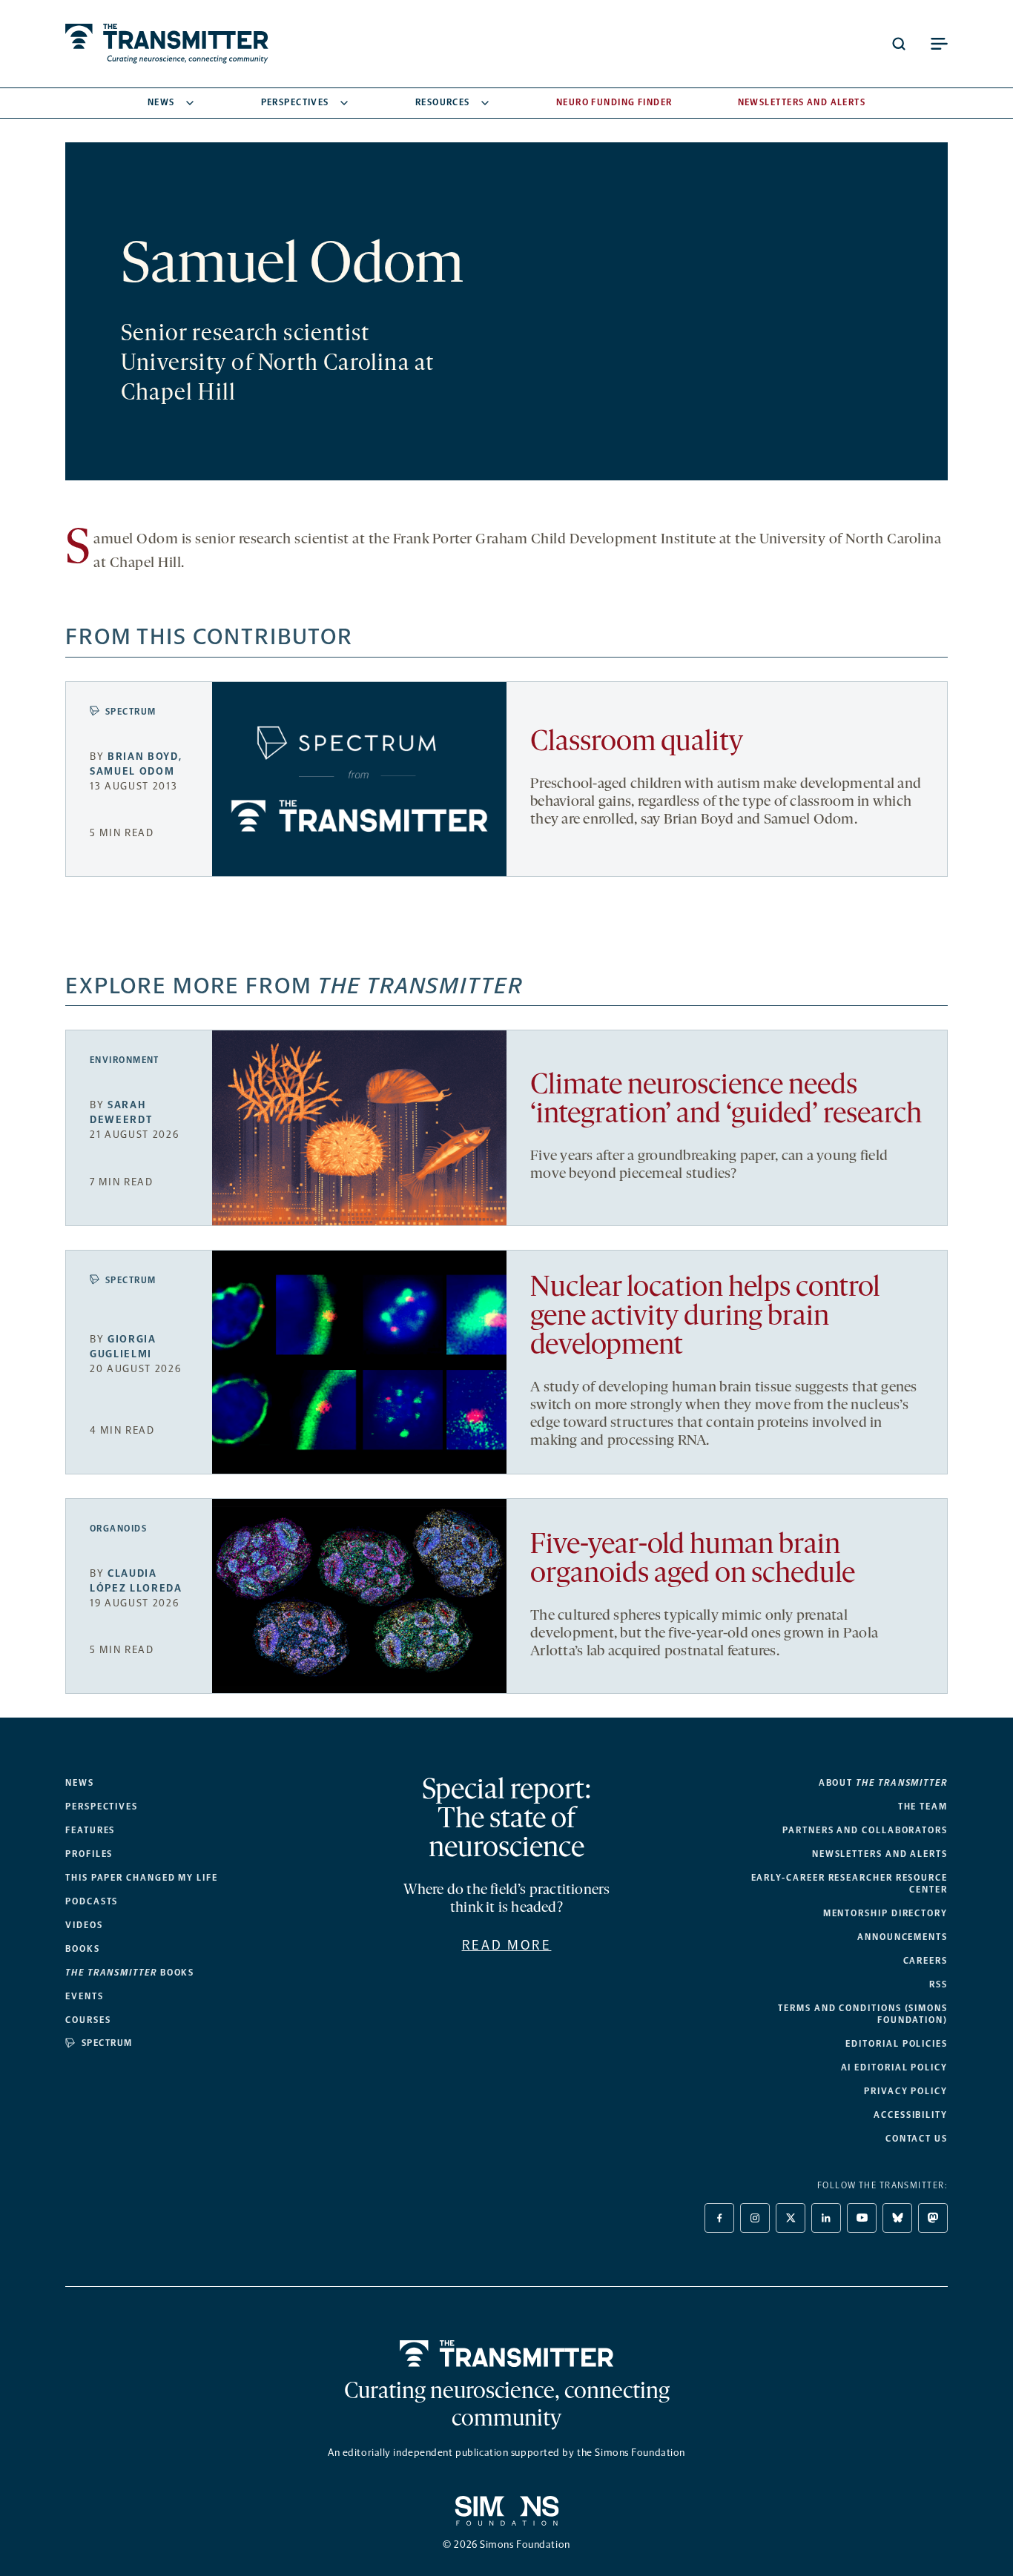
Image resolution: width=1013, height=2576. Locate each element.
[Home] (507, 2354)
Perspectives (295, 102)
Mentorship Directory (885, 1913)
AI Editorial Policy (894, 2067)
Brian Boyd (143, 756)
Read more (507, 1945)
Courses (88, 2020)
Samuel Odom (132, 771)
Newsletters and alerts (880, 1854)
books (130, 1973)
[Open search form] (899, 44)
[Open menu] (939, 44)
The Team (923, 1807)
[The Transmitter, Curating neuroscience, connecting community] (167, 44)
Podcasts (92, 1901)
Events (85, 1996)
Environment (125, 1060)
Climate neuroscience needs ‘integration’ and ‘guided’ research (726, 1101)
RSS (938, 1984)
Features (90, 1830)
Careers (925, 1961)
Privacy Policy (906, 2091)
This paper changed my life (142, 1878)
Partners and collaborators (865, 1830)
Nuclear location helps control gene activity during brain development (705, 1318)
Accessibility (911, 2115)
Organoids (118, 1529)
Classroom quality (637, 743)
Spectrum (131, 712)
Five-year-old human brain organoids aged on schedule (693, 1560)
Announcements (903, 1937)
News (161, 102)
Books (83, 1949)
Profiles (89, 1854)
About (883, 1783)
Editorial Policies (897, 2044)
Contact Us (917, 2139)
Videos (84, 1925)
